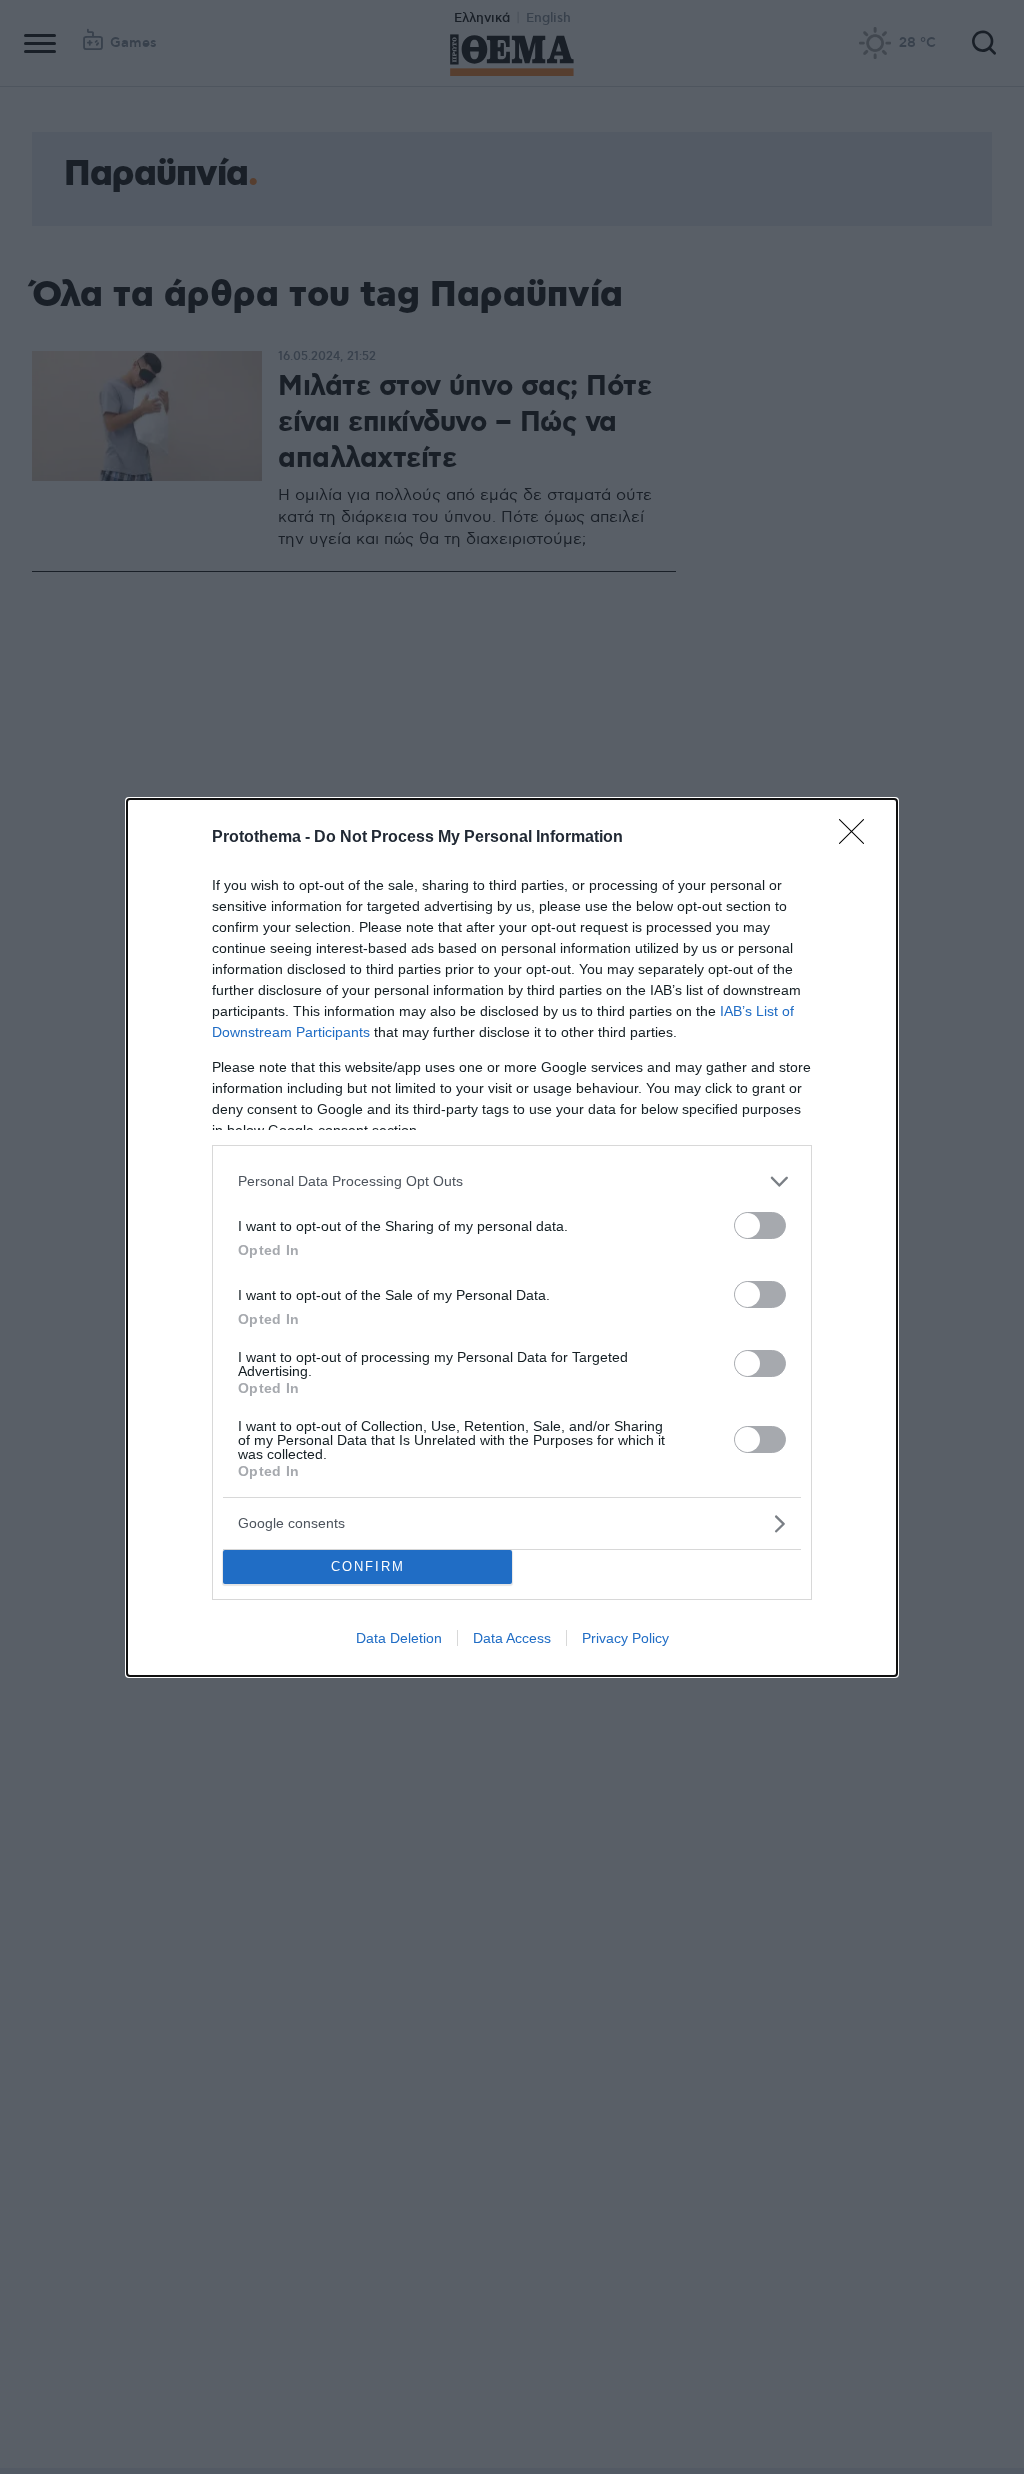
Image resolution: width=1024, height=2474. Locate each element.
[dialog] (512, 1237)
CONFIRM (368, 1566)
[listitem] (512, 1181)
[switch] (760, 1225)
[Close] (858, 838)
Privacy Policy (625, 1638)
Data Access (512, 1638)
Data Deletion (399, 1638)
